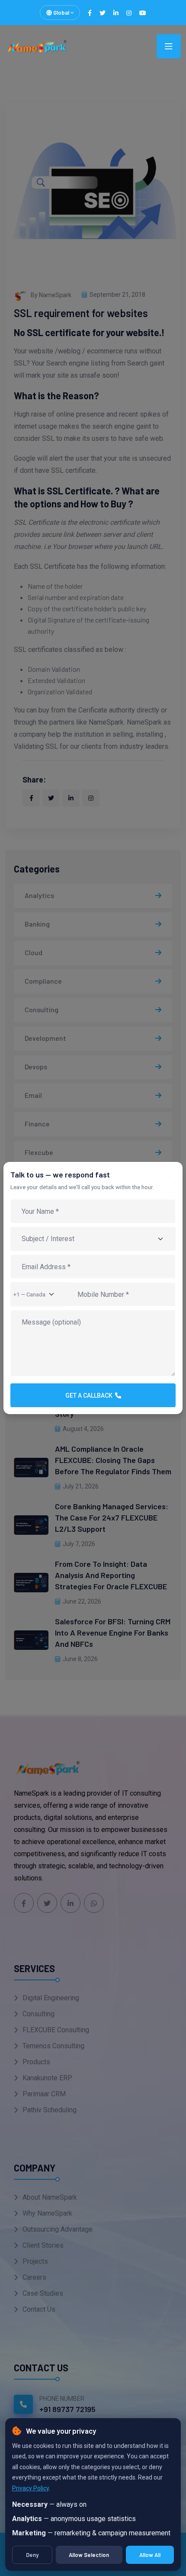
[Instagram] (129, 13)
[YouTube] (143, 13)
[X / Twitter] (103, 13)
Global (61, 13)
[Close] (172, 1181)
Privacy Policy (30, 2488)
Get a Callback (90, 1395)
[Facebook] (90, 13)
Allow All (150, 2555)
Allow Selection (89, 2555)
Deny (32, 2555)
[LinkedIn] (116, 13)
